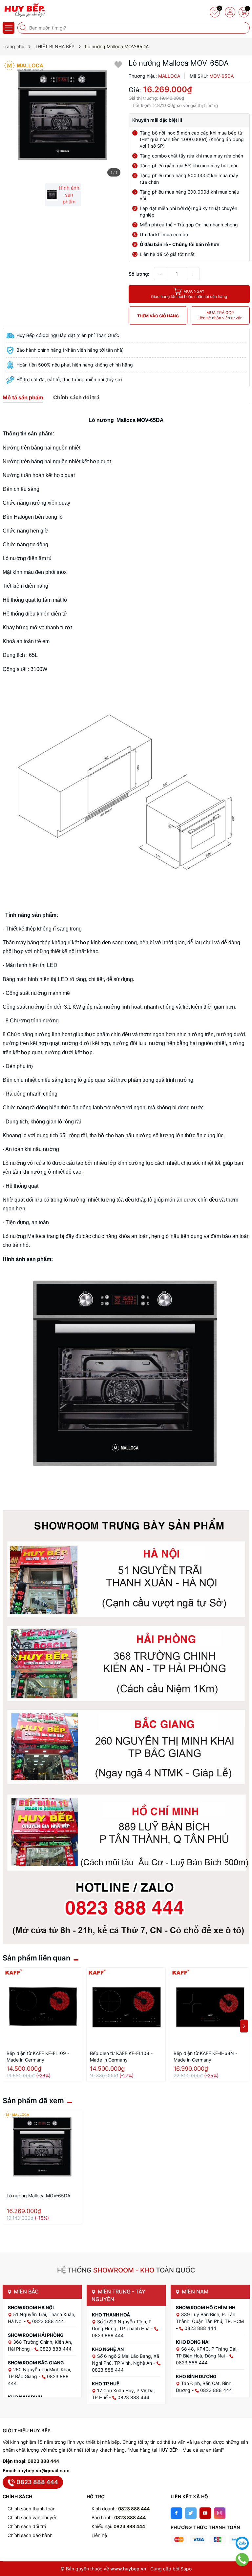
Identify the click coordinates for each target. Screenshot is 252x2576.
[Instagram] (220, 2513)
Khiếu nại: (118, 2526)
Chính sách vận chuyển (32, 2517)
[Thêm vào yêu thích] (118, 64)
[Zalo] (242, 2543)
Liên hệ (99, 2535)
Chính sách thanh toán (31, 2509)
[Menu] (9, 28)
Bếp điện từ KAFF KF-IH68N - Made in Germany (205, 2056)
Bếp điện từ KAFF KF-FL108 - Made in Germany (121, 2056)
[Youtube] (205, 2513)
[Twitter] (191, 2513)
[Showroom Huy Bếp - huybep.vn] (25, 10)
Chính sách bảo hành (30, 2535)
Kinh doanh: (121, 2509)
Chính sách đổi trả (27, 2526)
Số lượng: (139, 274)
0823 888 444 (43, 2461)
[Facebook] (176, 2513)
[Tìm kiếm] (24, 28)
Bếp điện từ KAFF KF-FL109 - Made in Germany (38, 2056)
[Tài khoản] (230, 12)
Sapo (186, 2569)
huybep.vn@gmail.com (43, 2471)
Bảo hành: (119, 2517)
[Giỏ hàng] (244, 12)
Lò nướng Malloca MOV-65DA (38, 2196)
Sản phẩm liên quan (36, 1958)
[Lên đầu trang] (242, 2527)
